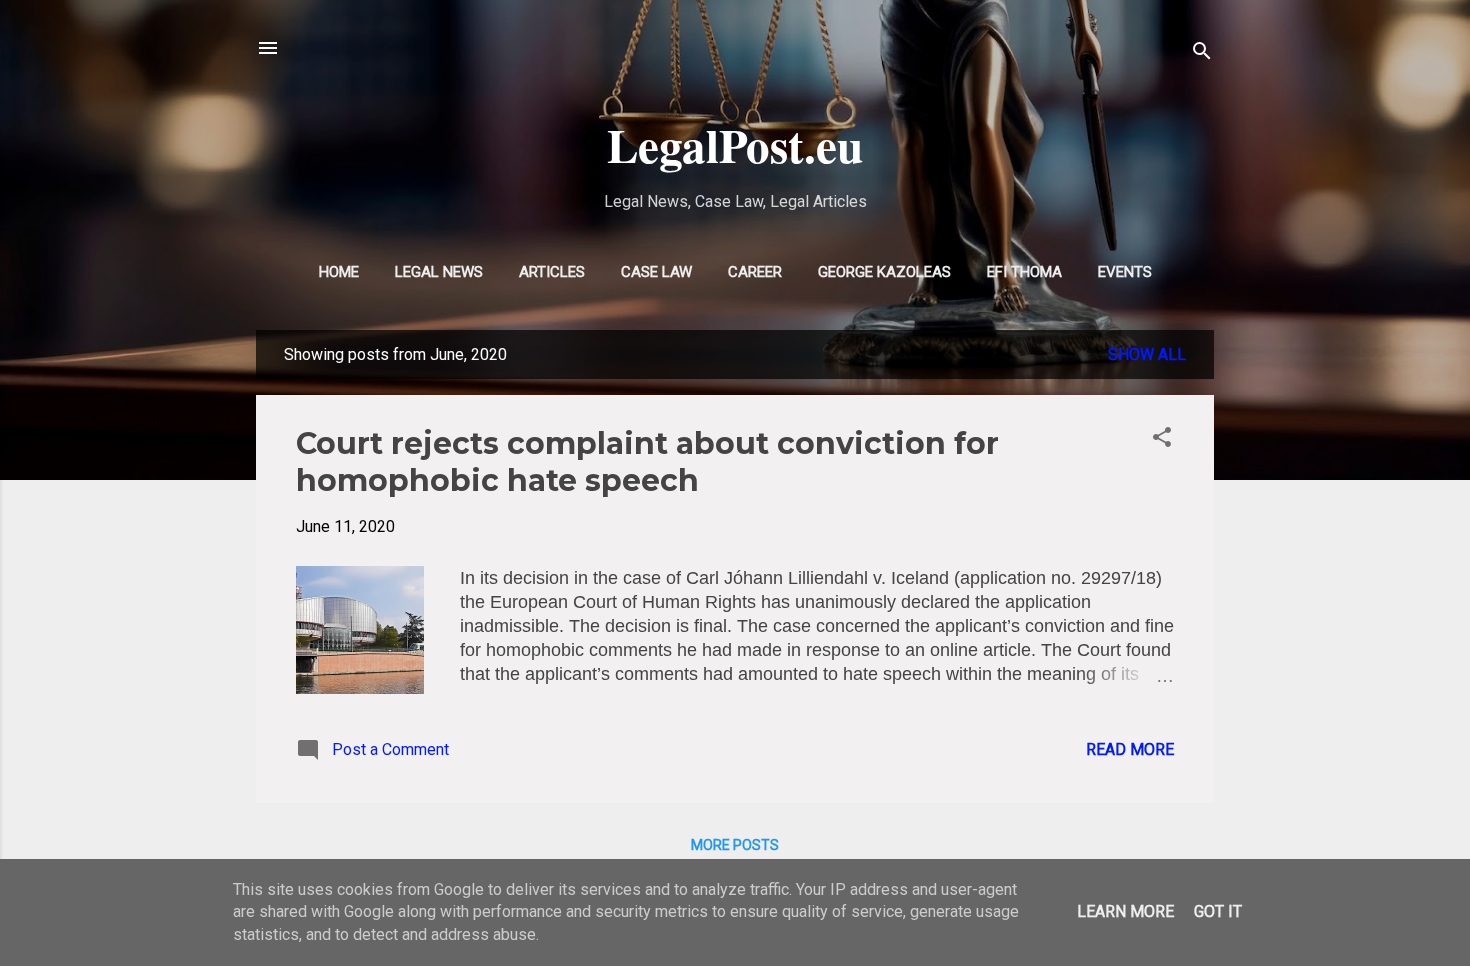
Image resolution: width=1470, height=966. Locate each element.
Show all (1147, 354)
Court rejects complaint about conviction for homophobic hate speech (647, 462)
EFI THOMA (1024, 272)
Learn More (1125, 911)
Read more (1130, 749)
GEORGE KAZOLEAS (884, 272)
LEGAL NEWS (439, 272)
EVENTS (1125, 272)
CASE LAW (656, 272)
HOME (339, 272)
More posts (735, 845)
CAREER (755, 272)
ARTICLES (552, 272)
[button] (1162, 440)
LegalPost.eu (735, 144)
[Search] (1202, 54)
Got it (1218, 911)
